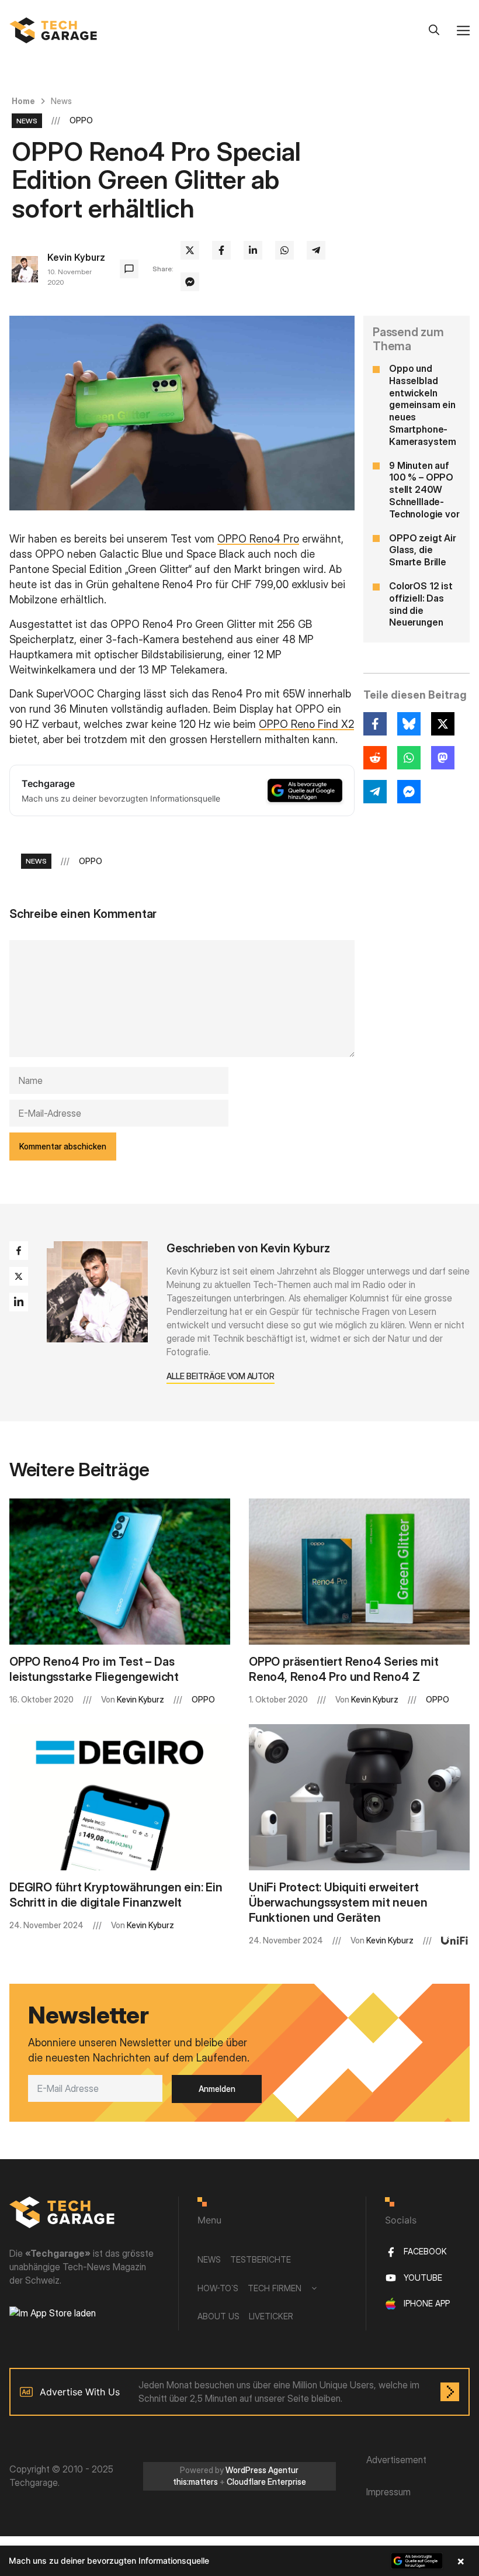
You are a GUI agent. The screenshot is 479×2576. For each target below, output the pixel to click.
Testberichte (261, 2259)
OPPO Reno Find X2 (306, 724)
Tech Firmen (275, 2288)
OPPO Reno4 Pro (258, 539)
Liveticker (271, 2316)
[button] (239, 2561)
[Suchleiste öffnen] (434, 30)
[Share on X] (190, 250)
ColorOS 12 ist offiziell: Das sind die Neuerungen (421, 604)
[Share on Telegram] (316, 250)
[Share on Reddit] (375, 758)
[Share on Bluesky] (409, 724)
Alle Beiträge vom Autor (221, 1376)
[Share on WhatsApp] (284, 250)
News (61, 101)
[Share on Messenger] (190, 282)
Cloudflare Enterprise (266, 2482)
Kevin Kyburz (76, 257)
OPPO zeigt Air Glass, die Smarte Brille (423, 550)
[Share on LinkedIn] (253, 250)
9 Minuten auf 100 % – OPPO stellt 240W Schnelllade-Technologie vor (424, 490)
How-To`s (218, 2288)
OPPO (81, 120)
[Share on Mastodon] (443, 758)
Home (23, 101)
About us (218, 2316)
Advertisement (396, 2460)
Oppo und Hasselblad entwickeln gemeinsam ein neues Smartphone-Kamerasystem (423, 405)
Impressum (388, 2492)
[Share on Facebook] (221, 250)
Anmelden (217, 2089)
